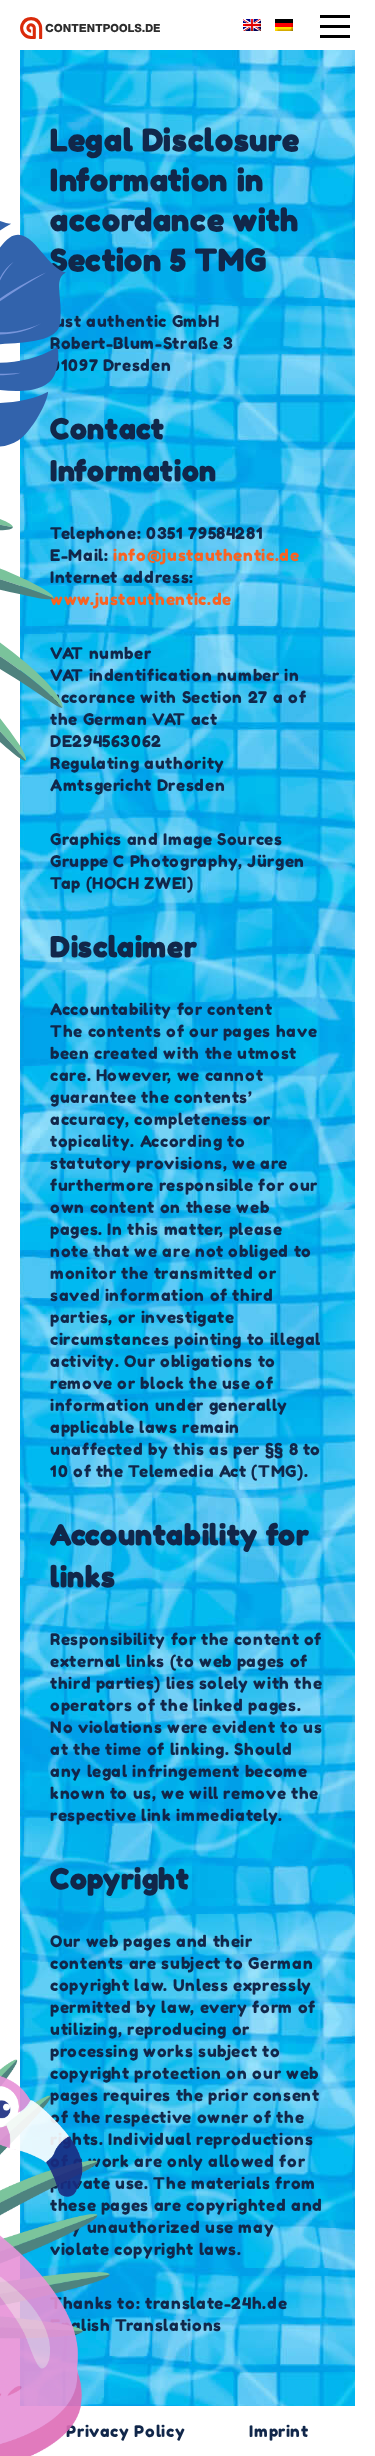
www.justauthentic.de (141, 599)
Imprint (278, 2431)
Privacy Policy (125, 2431)
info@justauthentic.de (203, 555)
